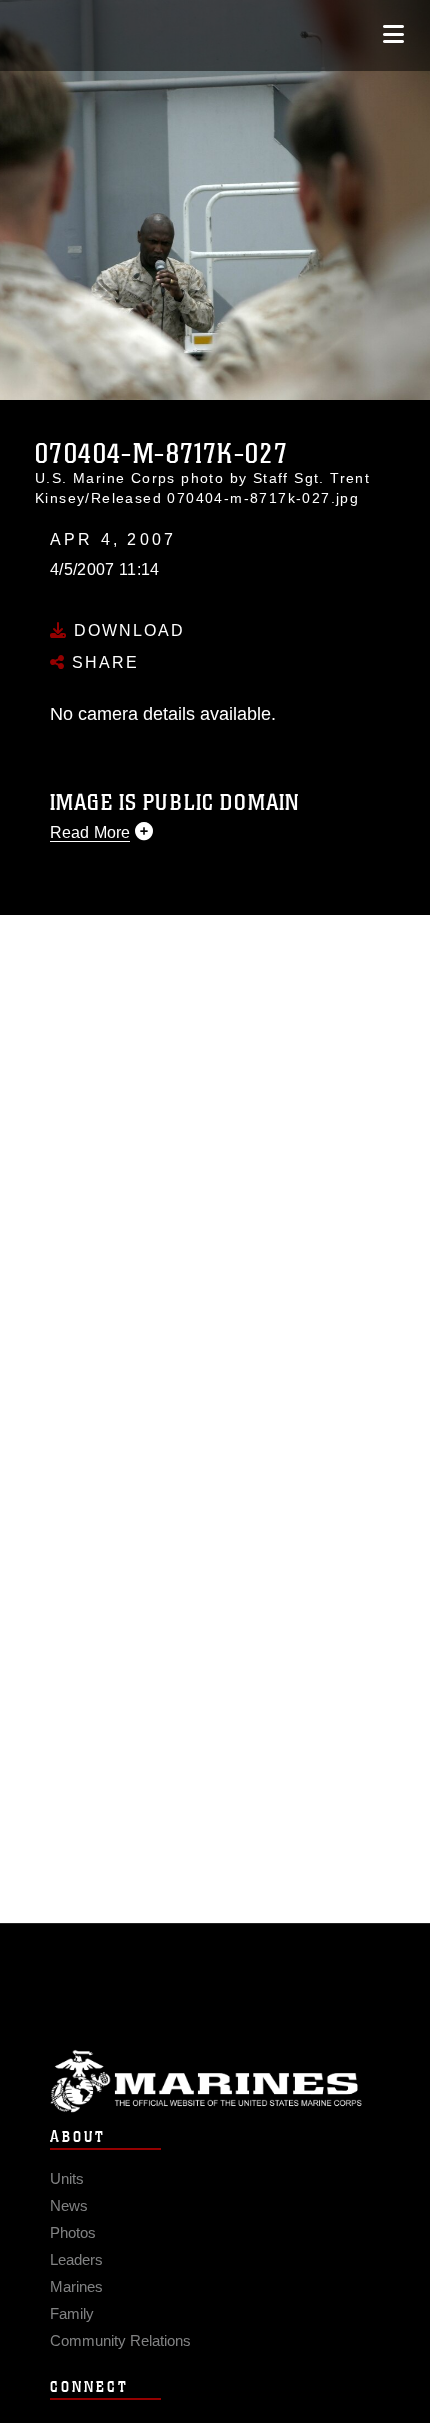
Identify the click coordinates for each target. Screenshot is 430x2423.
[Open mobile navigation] (393, 34)
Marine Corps (215, 2081)
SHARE (102, 662)
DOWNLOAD (126, 630)
